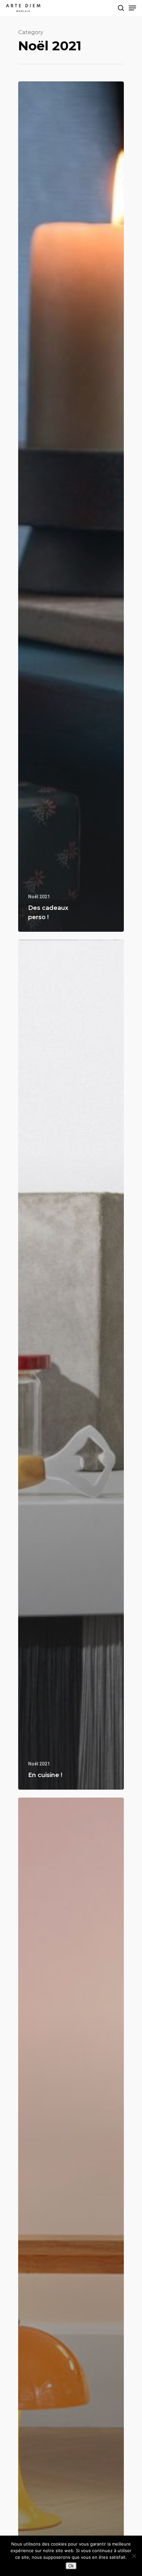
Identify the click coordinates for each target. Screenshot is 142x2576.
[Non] (134, 2556)
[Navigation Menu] (132, 8)
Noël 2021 (39, 897)
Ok (71, 2566)
